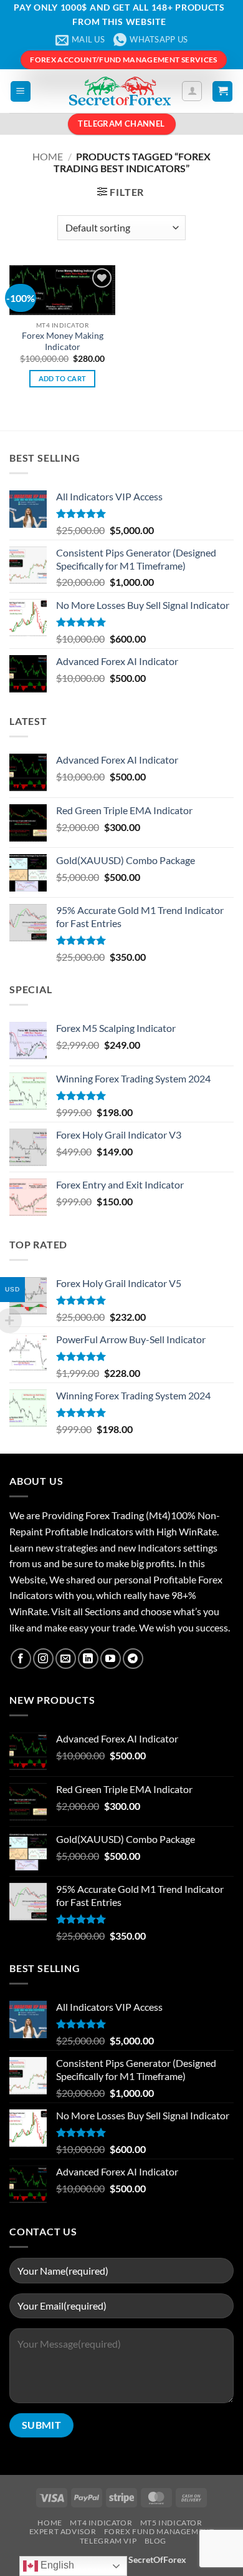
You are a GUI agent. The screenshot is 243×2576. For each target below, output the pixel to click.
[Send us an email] (66, 1659)
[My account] (192, 91)
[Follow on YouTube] (111, 1659)
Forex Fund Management (159, 2531)
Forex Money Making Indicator (63, 341)
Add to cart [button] (63, 378)
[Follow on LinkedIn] (88, 1659)
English (56, 2565)
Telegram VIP (108, 2541)
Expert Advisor (63, 2531)
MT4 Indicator (101, 2523)
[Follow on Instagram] (43, 1659)
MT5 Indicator (171, 2523)
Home (48, 156)
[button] (21, 91)
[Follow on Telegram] (133, 1659)
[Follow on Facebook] (21, 1659)
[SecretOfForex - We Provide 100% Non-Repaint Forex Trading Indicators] (120, 91)
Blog (155, 2541)
